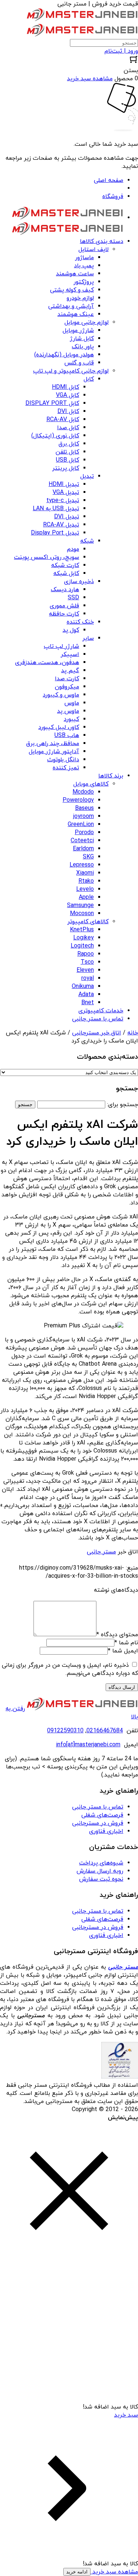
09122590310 (65, 1731)
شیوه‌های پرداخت (101, 1863)
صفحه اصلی (109, 180)
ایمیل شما (123, 1651)
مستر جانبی (101, 1552)
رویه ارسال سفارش (100, 1871)
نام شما (126, 1643)
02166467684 (105, 1731)
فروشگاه (113, 197)
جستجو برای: (123, 1105)
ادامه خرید (77, 2572)
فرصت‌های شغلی (102, 1815)
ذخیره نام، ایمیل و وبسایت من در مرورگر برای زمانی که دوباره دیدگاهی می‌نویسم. (70, 1669)
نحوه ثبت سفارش (101, 1879)
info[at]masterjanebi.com (88, 1745)
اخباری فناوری (106, 1831)
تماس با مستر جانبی (98, 1807)
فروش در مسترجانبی (98, 1823)
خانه (133, 1033)
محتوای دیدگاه (117, 1635)
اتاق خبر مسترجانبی (97, 1033)
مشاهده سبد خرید (114, 2572)
